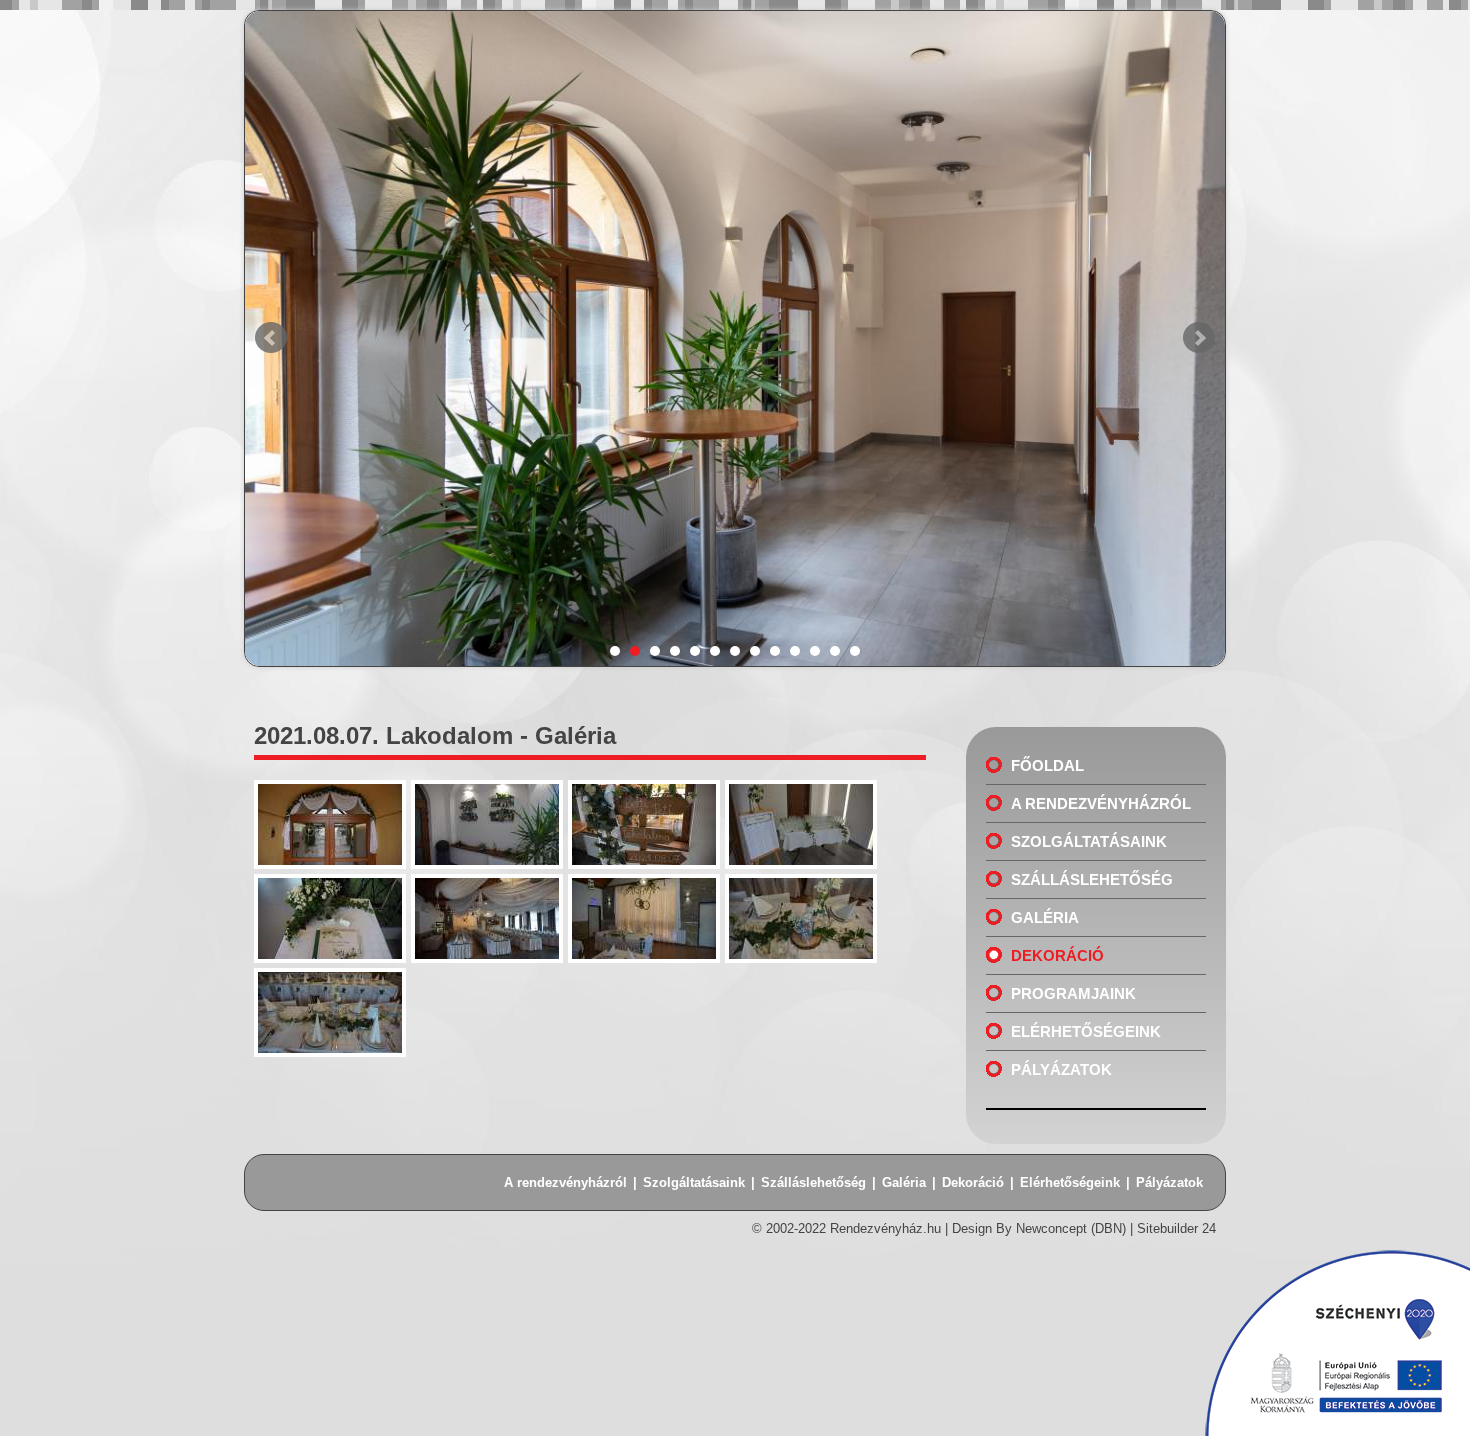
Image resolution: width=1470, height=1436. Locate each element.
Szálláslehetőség (1092, 879)
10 (795, 651)
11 (815, 651)
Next (1199, 338)
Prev (271, 338)
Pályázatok (1061, 1069)
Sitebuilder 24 (1176, 1228)
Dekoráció (1057, 955)
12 (835, 651)
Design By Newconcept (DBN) (1039, 1228)
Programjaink (1073, 993)
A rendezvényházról (1101, 803)
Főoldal (1047, 765)
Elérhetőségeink (1086, 1031)
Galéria (1045, 917)
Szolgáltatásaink (1089, 841)
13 (855, 651)
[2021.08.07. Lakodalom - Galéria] (332, 869)
